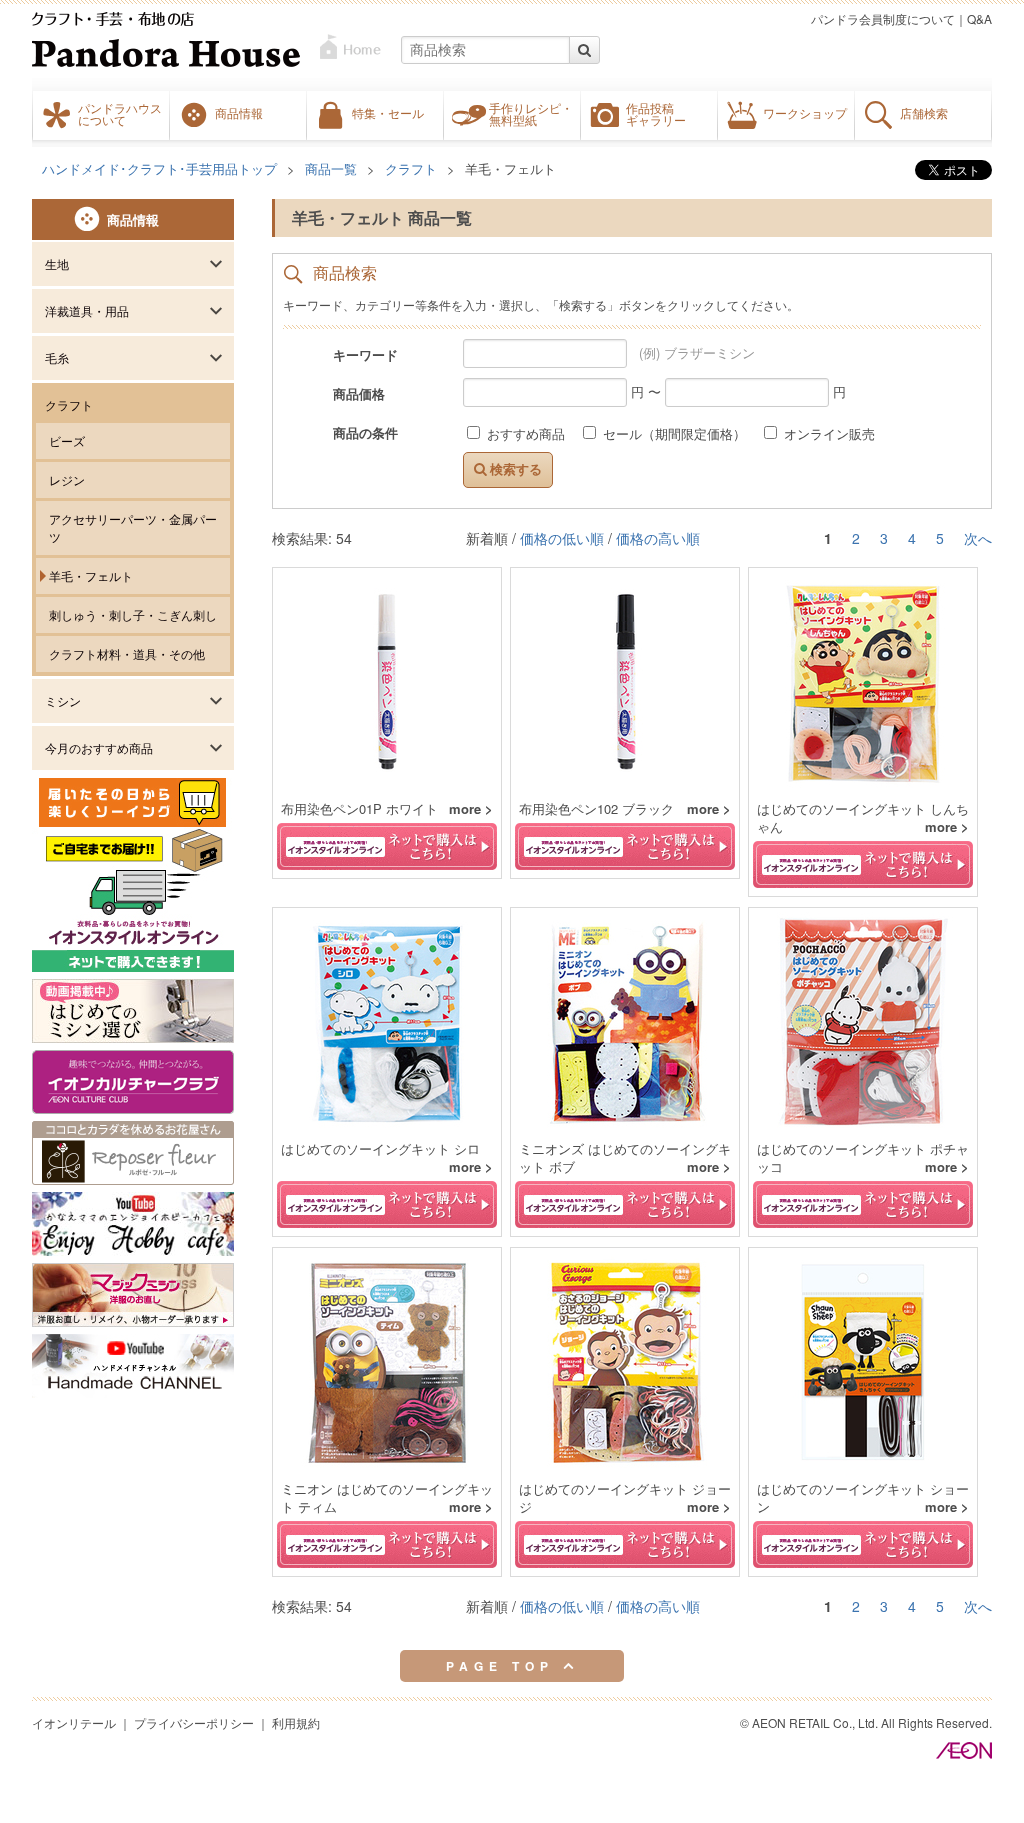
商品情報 (239, 113)
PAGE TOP (504, 1666)
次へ (978, 538)
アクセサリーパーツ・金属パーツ (133, 527)
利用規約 (296, 1722)
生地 (57, 263)
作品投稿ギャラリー (656, 114)
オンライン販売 (827, 433)
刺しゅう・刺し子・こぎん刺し (133, 614)
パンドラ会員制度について (883, 18)
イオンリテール (74, 1722)
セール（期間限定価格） (674, 433)
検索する (514, 469)
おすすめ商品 (526, 433)
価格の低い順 (562, 538)
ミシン (63, 700)
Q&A (979, 18)
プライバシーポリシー (194, 1722)
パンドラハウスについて (120, 114)
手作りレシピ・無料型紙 (531, 114)
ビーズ (67, 440)
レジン (67, 479)
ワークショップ (805, 113)
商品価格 (359, 393)
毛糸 (57, 357)
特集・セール (388, 113)
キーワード (365, 354)
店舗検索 (924, 113)
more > (471, 809)
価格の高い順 (658, 538)
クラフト (69, 404)
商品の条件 (365, 432)
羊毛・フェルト (91, 575)
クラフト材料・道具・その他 (127, 653)
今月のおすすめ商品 (99, 747)
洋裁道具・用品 (87, 310)
